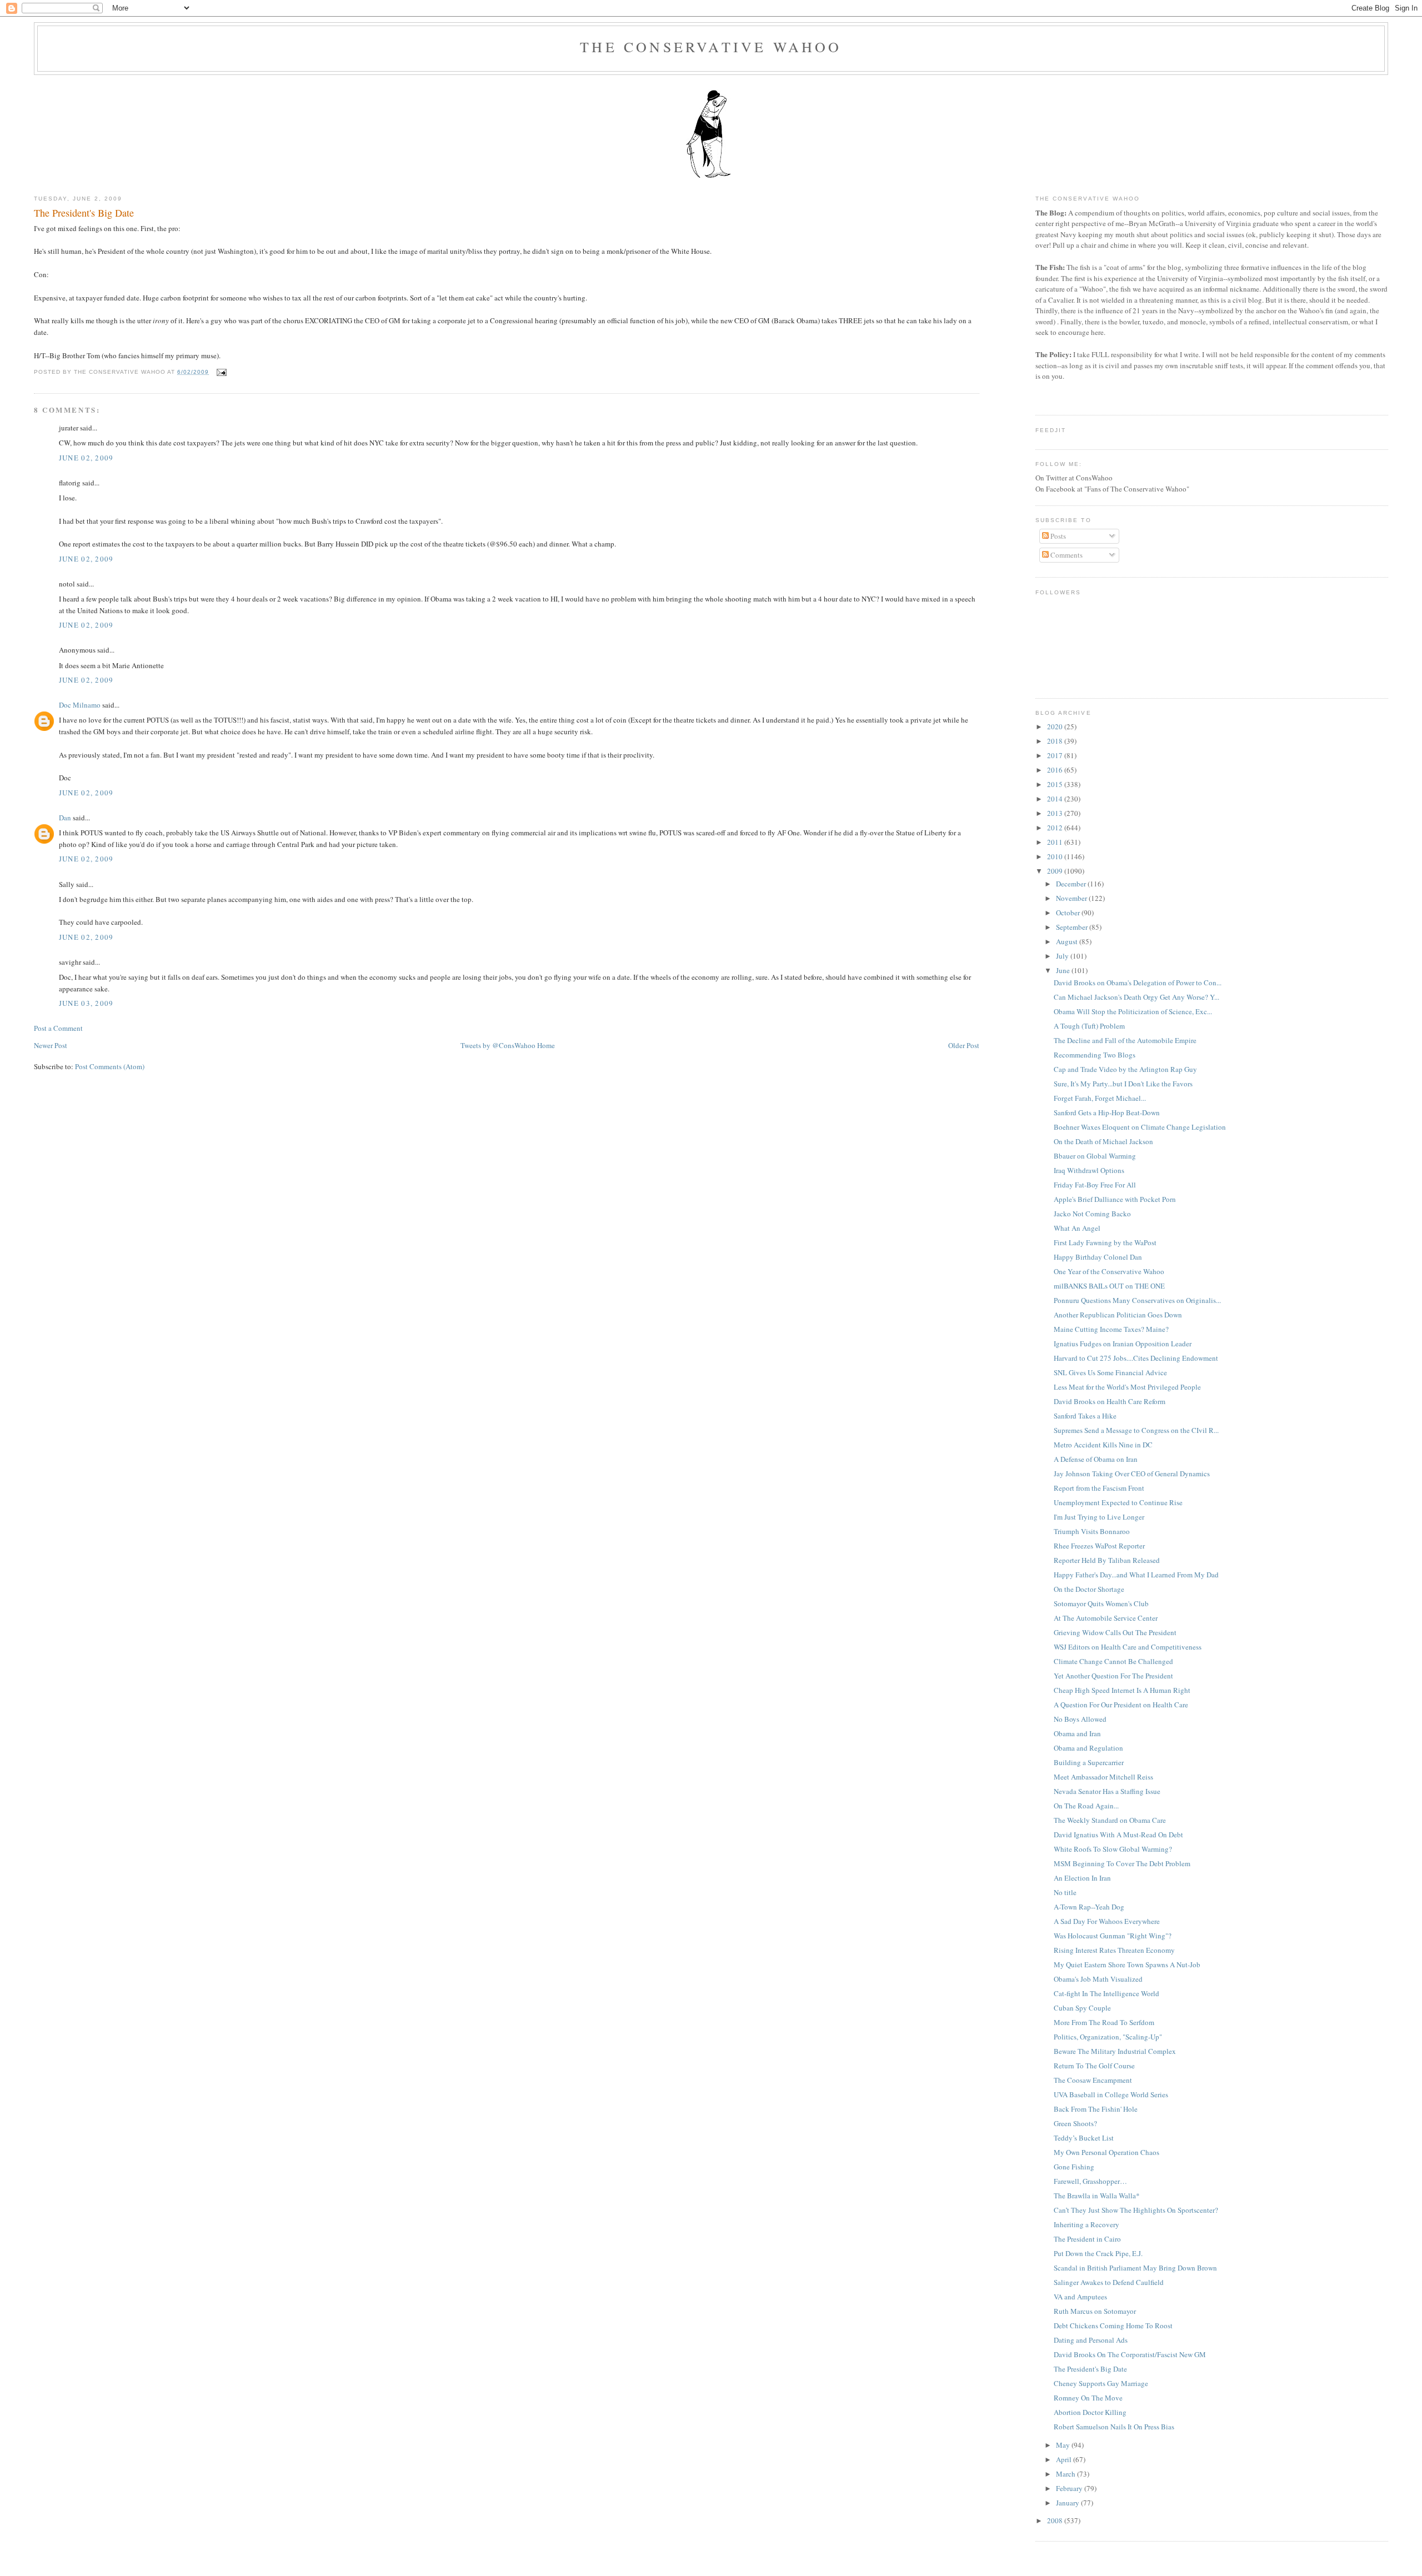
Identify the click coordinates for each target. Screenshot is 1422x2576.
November (1072, 898)
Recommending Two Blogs (1095, 1055)
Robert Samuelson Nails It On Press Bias (1114, 2427)
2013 (1056, 813)
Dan (65, 818)
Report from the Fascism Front (1099, 1488)
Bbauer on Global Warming (1095, 1156)
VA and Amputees (1080, 2297)
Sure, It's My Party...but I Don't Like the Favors (1123, 1084)
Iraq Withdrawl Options (1089, 1170)
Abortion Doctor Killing (1090, 2412)
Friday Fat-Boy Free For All (1095, 1185)
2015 (1056, 784)
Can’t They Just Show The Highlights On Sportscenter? (1136, 2210)
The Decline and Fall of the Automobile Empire (1125, 1040)
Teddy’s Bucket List (1084, 2138)
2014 (1056, 799)
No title (1065, 1892)
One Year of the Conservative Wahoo (1109, 1271)
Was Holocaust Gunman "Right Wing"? (1113, 1936)
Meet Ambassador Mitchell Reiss (1103, 1777)
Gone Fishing (1074, 2167)
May (1064, 2445)
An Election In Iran (1082, 1878)
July (1063, 956)
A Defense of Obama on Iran (1096, 1459)
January (1068, 2503)
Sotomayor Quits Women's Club (1101, 1603)
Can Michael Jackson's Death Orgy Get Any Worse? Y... (1136, 997)
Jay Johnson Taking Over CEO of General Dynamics (1132, 1474)
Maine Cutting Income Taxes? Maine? (1111, 1329)
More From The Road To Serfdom (1104, 2022)
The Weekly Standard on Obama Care (1110, 1820)
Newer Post (51, 1045)
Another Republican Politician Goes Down (1118, 1315)
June (1064, 970)
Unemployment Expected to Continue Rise (1118, 1502)
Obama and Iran (1077, 1733)
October (1069, 913)
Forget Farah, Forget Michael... (1100, 1098)
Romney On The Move (1088, 2398)
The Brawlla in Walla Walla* (1097, 2196)
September (1073, 927)
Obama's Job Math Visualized (1098, 1979)
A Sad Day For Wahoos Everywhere (1107, 1921)
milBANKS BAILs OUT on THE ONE (1109, 1286)
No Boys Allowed (1080, 1719)
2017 (1056, 755)
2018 (1056, 741)
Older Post (964, 1045)
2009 (1056, 871)
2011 (1056, 842)
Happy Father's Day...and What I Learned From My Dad (1136, 1575)
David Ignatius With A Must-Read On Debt (1118, 1835)
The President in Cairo (1087, 2239)
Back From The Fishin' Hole (1096, 2109)
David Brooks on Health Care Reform (1110, 1401)
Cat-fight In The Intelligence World (1106, 1993)
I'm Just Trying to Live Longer (1099, 1517)
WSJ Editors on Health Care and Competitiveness (1128, 1647)
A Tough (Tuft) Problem (1089, 1026)
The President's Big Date (84, 213)
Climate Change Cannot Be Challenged (1113, 1661)
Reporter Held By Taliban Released (1107, 1560)
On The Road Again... (1086, 1806)
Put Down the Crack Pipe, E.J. (1098, 2253)
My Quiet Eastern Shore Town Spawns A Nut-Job (1127, 1964)
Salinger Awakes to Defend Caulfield (1109, 2282)
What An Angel (1077, 1228)
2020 (1056, 726)
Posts (1057, 536)
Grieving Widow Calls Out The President (1115, 1632)
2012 (1056, 828)
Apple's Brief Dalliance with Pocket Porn (1115, 1199)
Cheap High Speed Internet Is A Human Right (1122, 1690)
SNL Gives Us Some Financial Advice (1110, 1372)
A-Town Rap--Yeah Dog (1089, 1907)
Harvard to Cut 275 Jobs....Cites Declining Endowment (1136, 1358)
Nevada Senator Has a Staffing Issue (1107, 1791)
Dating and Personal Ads (1091, 2340)
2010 (1056, 856)
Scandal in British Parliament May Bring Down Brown (1135, 2268)
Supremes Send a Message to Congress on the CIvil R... (1136, 1430)
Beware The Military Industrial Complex (1115, 2051)
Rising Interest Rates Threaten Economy (1114, 1950)
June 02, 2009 (86, 458)
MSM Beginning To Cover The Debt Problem (1122, 1863)
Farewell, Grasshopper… (1090, 2181)
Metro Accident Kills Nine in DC (1103, 1445)
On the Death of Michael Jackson (1103, 1141)
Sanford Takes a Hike (1085, 1416)
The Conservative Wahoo (711, 47)
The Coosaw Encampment (1093, 2080)
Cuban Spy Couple (1082, 2008)
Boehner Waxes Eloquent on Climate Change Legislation (1140, 1127)
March (1066, 2474)
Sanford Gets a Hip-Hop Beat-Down (1107, 1112)
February (1070, 2488)
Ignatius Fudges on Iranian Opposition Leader (1123, 1344)
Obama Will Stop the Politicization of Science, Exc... (1133, 1011)
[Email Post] (220, 372)
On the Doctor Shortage (1089, 1589)
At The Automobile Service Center (1106, 1618)
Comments (1066, 555)
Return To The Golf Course (1094, 2066)
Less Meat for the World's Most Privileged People (1127, 1387)
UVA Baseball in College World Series (1111, 2094)
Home (546, 1045)
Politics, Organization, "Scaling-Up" (1108, 2037)
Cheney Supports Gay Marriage (1101, 2383)
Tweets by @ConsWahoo (498, 1045)
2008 (1056, 2520)
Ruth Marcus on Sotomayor (1095, 2311)
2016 (1056, 770)
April (1065, 2459)
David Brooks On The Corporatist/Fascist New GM (1130, 2354)
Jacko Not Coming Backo (1092, 1214)
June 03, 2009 (86, 1003)
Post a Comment (58, 1028)
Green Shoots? (1075, 2123)
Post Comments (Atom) (110, 1066)
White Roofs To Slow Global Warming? (1113, 1849)
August (1068, 941)
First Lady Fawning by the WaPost (1105, 1242)
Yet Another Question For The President (1113, 1676)
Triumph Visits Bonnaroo (1092, 1531)
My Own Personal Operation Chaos (1106, 2152)
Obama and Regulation (1088, 1748)
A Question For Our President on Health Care (1121, 1705)
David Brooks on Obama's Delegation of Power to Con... (1138, 983)
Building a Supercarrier (1089, 1762)
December (1072, 884)
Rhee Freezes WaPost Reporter (1099, 1546)
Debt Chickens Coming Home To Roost (1113, 2326)
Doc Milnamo (80, 705)
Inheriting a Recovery (1086, 2224)
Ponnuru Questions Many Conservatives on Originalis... (1137, 1300)
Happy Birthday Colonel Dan (1098, 1257)
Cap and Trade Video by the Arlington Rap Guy (1125, 1069)
